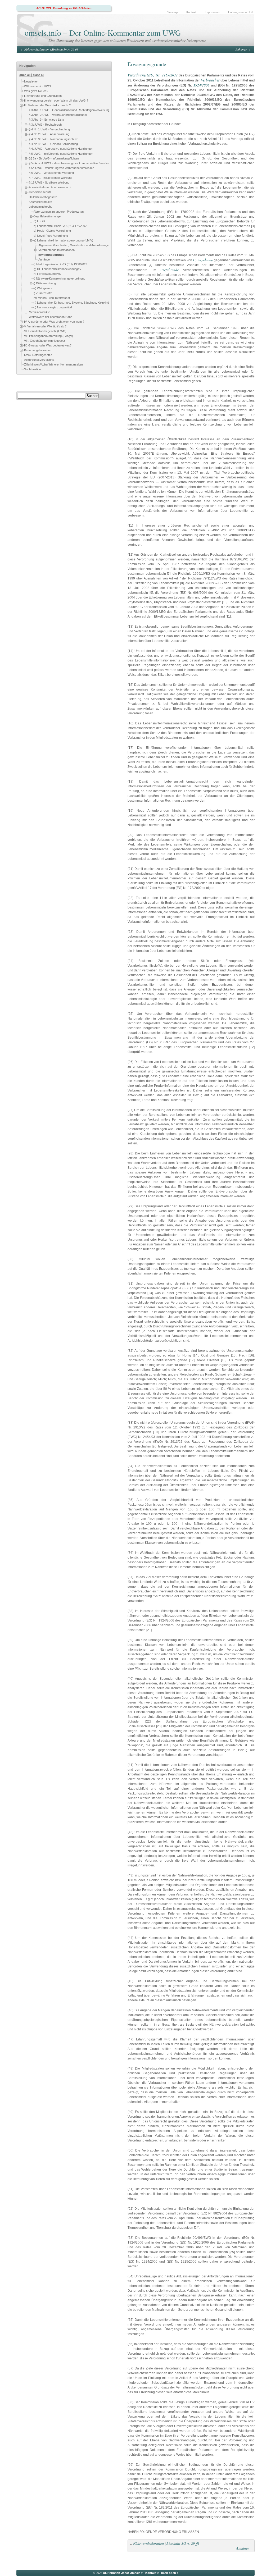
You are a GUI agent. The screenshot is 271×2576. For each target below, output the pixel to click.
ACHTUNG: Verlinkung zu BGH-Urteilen (64, 8)
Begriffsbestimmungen (48, 216)
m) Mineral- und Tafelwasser (52, 298)
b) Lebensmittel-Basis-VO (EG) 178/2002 (60, 226)
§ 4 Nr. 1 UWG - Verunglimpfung (49, 129)
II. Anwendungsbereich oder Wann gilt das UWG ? (56, 101)
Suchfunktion (32, 369)
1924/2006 (201, 85)
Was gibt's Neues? (36, 91)
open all (25, 75)
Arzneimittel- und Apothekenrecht (50, 187)
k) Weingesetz (43, 288)
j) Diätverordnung (45, 283)
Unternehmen (203, 260)
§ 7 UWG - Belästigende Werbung (51, 178)
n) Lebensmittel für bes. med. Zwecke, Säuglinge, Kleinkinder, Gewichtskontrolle (85, 303)
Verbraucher (210, 80)
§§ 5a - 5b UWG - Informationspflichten (54, 158)
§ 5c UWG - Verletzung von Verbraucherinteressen (62, 168)
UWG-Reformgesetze (38, 355)
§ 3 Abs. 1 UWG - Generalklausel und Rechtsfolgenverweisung (69, 110)
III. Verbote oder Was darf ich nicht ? (47, 105)
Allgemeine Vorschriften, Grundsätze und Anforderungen (74, 245)
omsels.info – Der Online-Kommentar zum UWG (103, 33)
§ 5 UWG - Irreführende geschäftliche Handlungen (61, 154)
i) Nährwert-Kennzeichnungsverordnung (59, 278)
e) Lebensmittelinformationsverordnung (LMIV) (63, 240)
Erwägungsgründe (51, 255)
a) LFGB (39, 221)
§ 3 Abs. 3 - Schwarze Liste (46, 120)
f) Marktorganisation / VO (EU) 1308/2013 (60, 264)
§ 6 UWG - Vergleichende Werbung (51, 173)
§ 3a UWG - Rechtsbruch (45, 125)
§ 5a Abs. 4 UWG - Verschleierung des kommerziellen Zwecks (69, 163)
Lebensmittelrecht (40, 207)
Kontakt (191, 12)
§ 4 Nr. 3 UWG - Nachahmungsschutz (53, 139)
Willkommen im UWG (38, 86)
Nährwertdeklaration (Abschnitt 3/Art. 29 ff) (51, 49)
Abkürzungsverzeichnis (39, 360)
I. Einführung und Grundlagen (43, 96)
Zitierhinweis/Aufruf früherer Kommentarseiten (53, 364)
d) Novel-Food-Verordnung (51, 236)
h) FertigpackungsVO (48, 274)
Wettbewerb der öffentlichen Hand (51, 317)
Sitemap (172, 12)
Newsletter (31, 81)
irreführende (170, 270)
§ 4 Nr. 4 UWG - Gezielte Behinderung (53, 144)
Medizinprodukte (39, 312)
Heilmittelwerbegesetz (43, 197)
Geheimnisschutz (40, 192)
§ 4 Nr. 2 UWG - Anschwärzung (49, 134)
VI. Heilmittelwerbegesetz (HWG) (45, 331)
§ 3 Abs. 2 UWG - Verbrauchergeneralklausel (58, 115)
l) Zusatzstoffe (43, 293)
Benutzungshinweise (37, 350)
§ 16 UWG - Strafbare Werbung (49, 182)
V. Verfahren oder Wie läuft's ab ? (45, 326)
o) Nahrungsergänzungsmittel (53, 307)
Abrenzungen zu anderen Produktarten (59, 212)
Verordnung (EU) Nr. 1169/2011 (153, 75)
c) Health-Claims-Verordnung (52, 231)
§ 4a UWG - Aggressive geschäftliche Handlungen (61, 149)
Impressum (212, 12)
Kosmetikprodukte (40, 202)
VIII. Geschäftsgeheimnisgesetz (45, 341)
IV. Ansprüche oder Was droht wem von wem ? (54, 322)
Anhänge (241, 49)
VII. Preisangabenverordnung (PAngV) (49, 336)
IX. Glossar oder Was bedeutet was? (48, 345)
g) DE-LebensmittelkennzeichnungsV (57, 269)
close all (39, 75)
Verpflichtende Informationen (57, 250)
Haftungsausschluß (241, 12)
